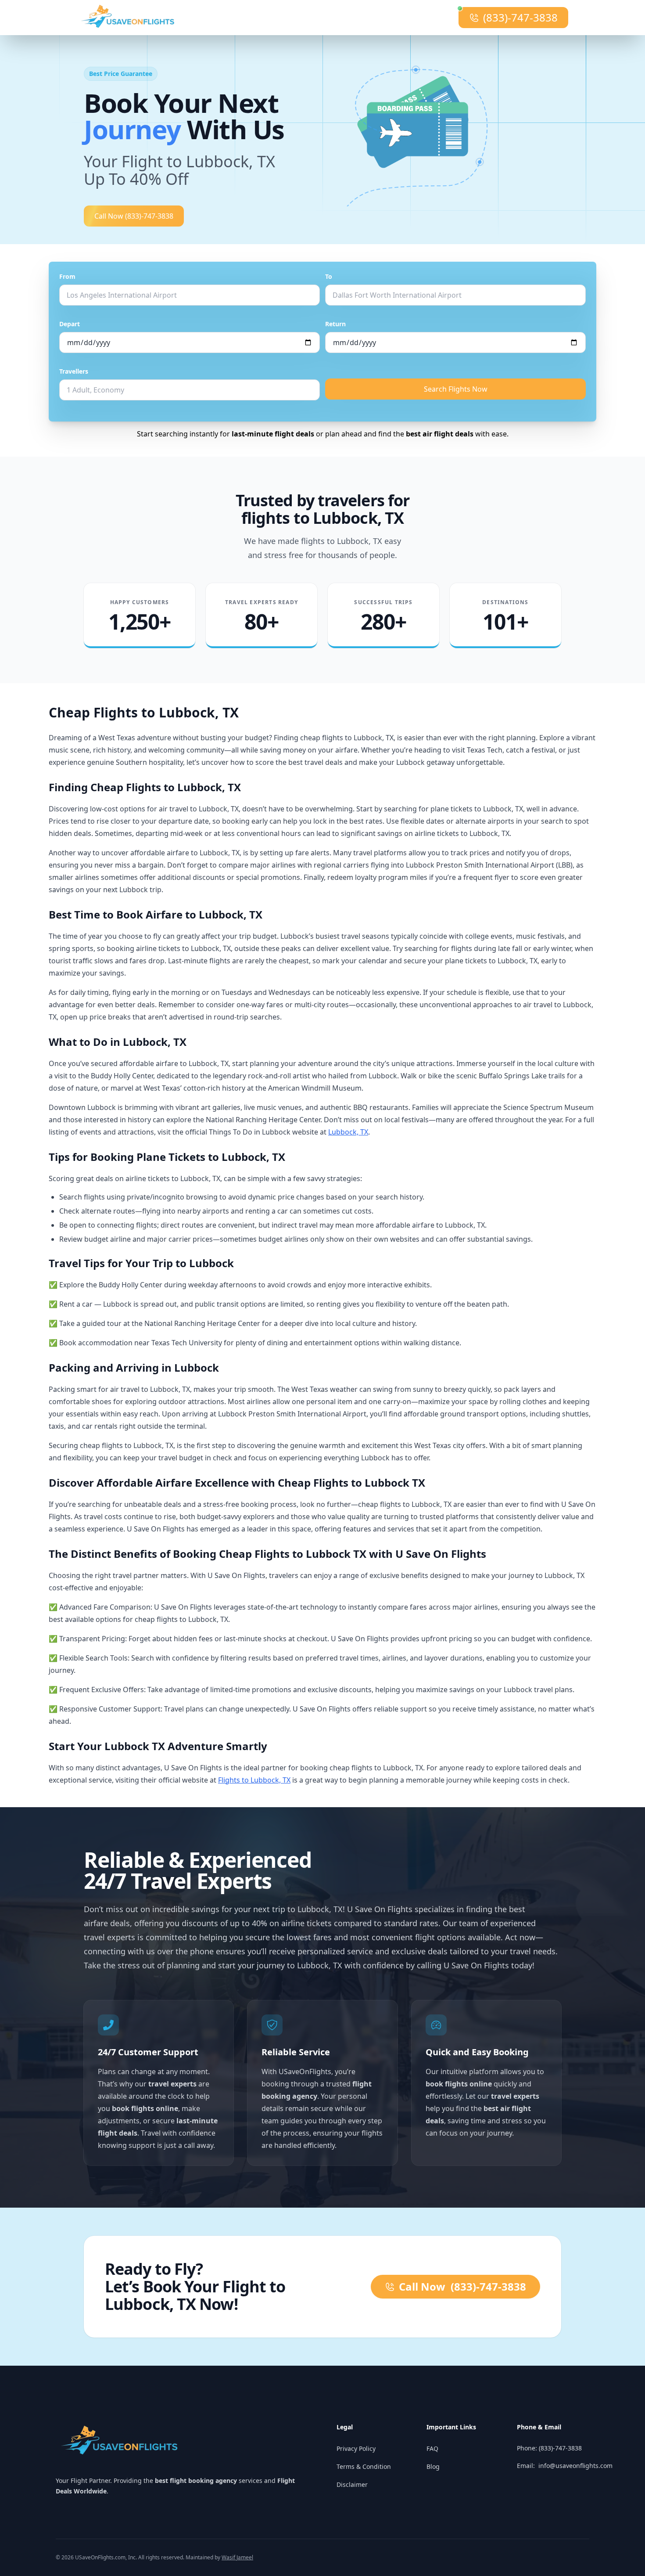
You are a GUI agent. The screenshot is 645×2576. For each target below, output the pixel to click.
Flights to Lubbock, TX (254, 1780)
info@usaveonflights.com (575, 2466)
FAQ (432, 2448)
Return (335, 324)
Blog (433, 2466)
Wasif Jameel (237, 2557)
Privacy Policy (356, 2448)
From (67, 276)
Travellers (74, 371)
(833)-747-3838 (520, 17)
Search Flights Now (456, 389)
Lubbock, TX (348, 1132)
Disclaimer (352, 2484)
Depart (70, 324)
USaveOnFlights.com (100, 2557)
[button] (430, 130)
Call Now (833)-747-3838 (134, 216)
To (329, 276)
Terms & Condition (364, 2466)
